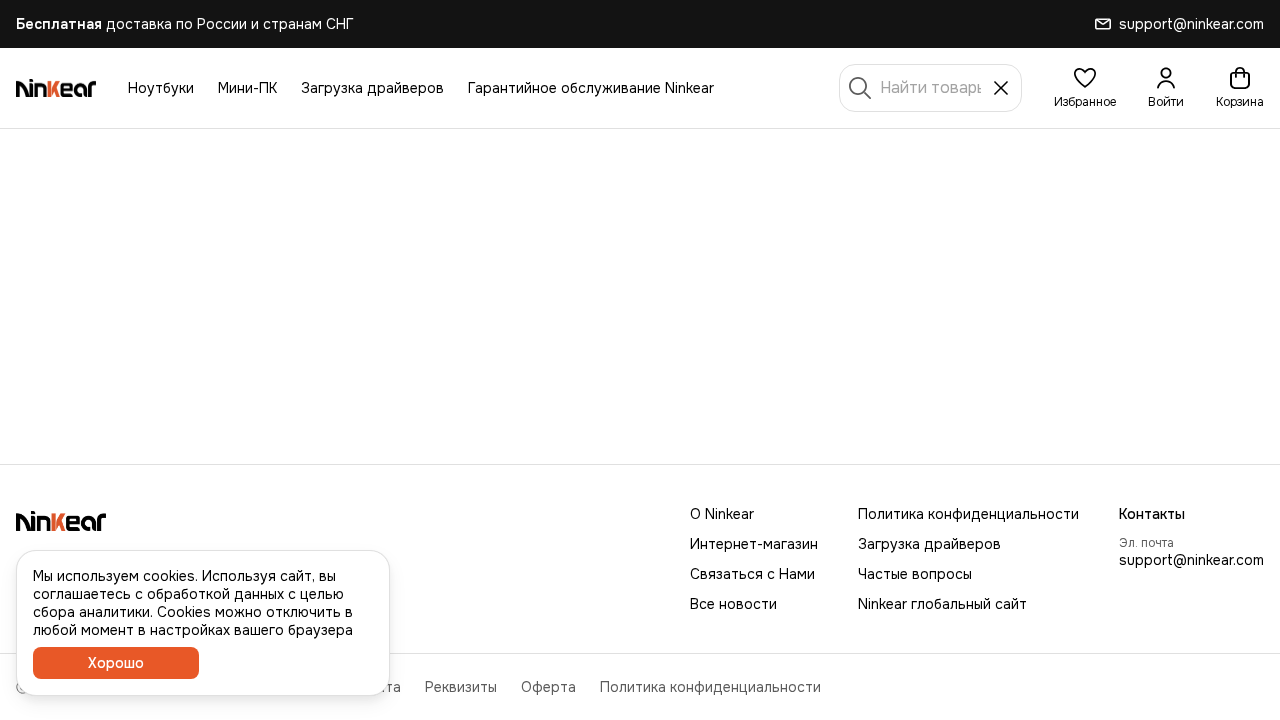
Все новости (733, 604)
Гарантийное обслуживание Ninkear (591, 88)
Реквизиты (461, 687)
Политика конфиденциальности (968, 514)
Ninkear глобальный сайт (942, 604)
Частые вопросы (915, 574)
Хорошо (116, 663)
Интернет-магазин (754, 544)
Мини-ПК (247, 88)
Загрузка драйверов (372, 88)
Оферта (548, 687)
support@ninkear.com (1191, 560)
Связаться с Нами (752, 574)
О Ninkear (722, 514)
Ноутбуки (161, 88)
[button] (1085, 88)
